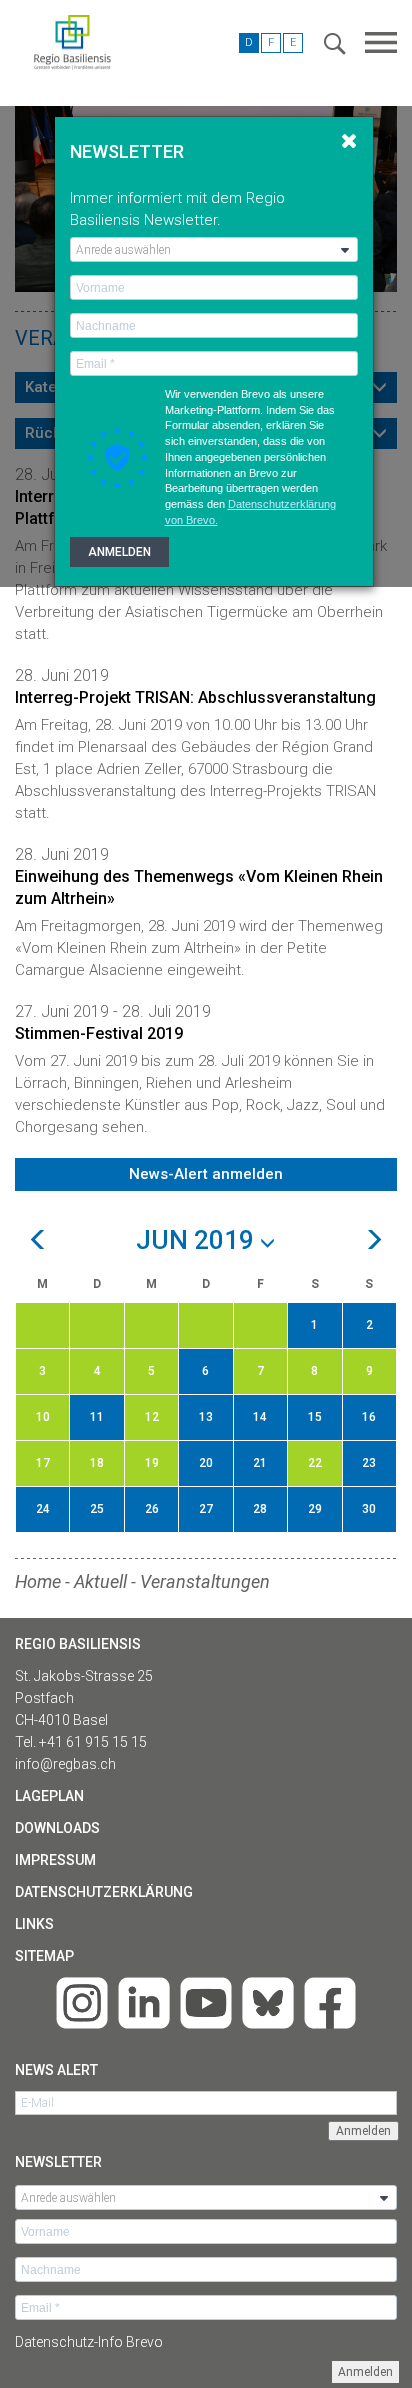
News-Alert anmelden (206, 1174)
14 (260, 1417)
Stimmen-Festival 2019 (99, 1033)
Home (38, 1581)
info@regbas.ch (65, 1764)
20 (206, 1463)
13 (206, 1417)
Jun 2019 (198, 1241)
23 (369, 1463)
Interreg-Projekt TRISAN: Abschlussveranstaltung (195, 697)
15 (315, 1417)
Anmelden (365, 2372)
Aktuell (100, 1581)
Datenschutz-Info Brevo (89, 2342)
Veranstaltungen (205, 1581)
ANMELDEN (119, 552)
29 (315, 1509)
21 (260, 1463)
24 (43, 1509)
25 (97, 1509)
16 (369, 1417)
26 (152, 1509)
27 (206, 1509)
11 (97, 1417)
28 (260, 1509)
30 (369, 1509)
